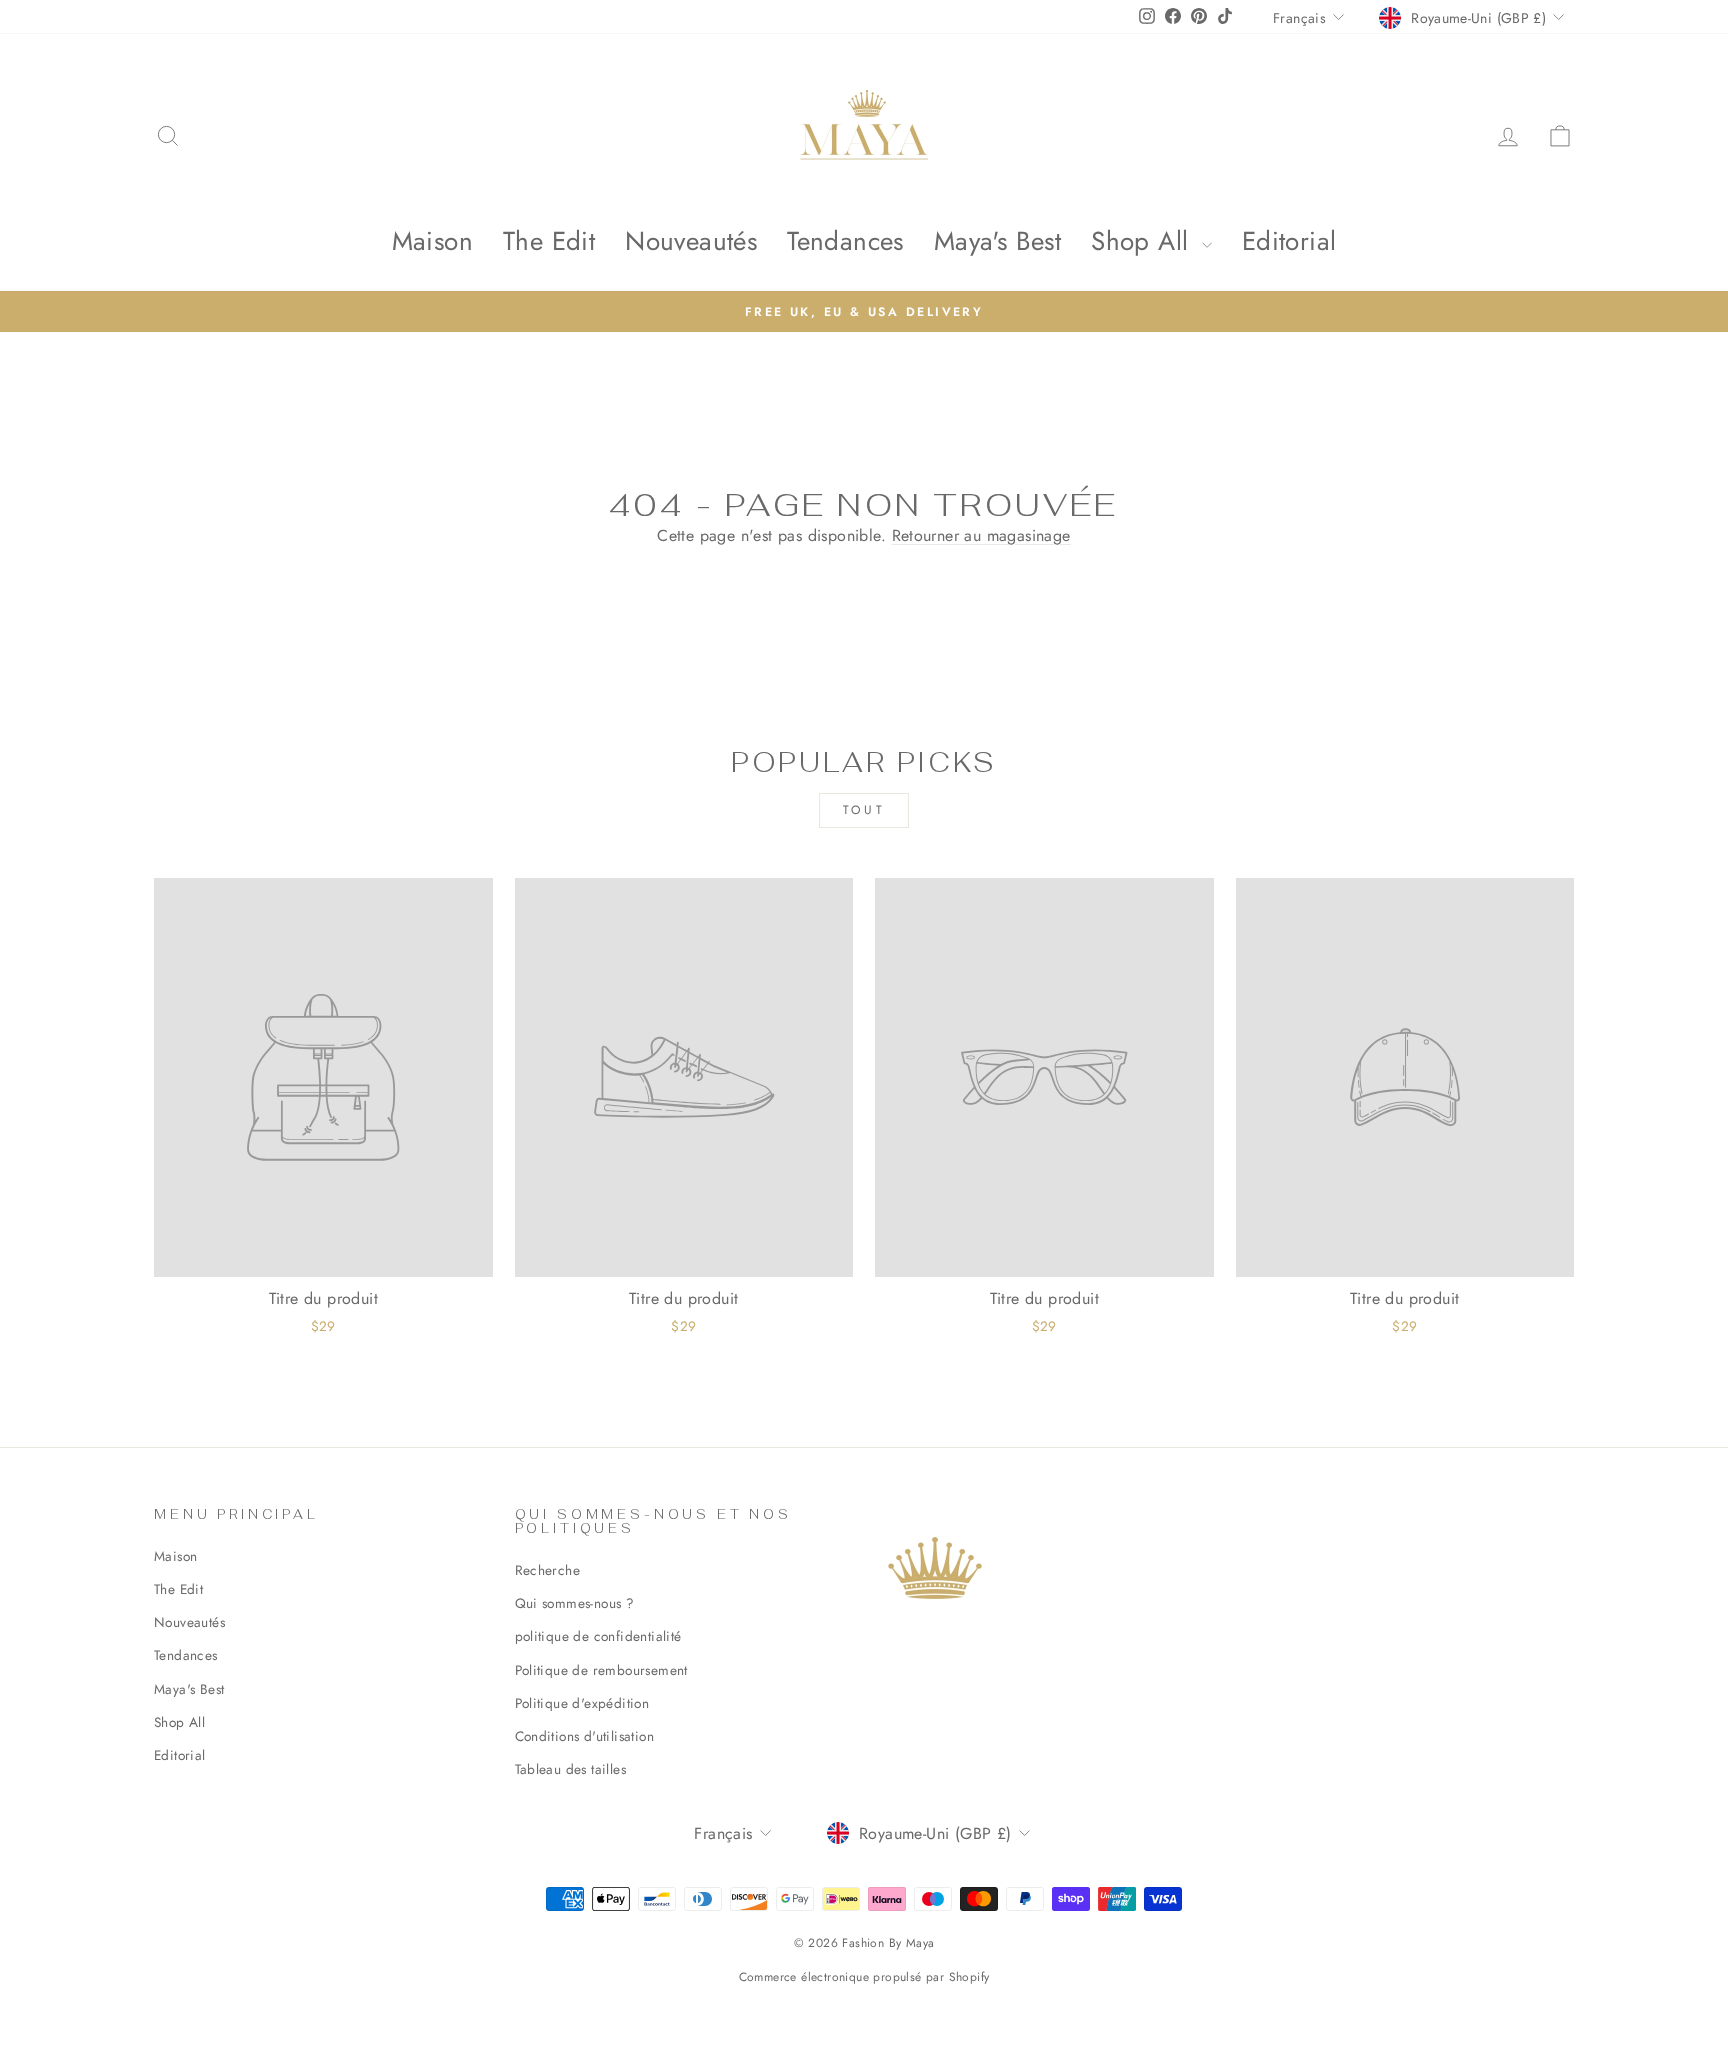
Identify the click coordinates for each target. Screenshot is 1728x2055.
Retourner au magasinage (981, 535)
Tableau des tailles (571, 1769)
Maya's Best (997, 241)
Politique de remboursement (601, 1670)
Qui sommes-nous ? (575, 1603)
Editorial (1289, 241)
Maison (432, 241)
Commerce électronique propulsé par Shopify (864, 1977)
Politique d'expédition (582, 1703)
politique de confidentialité (598, 1636)
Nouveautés (691, 241)
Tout (864, 810)
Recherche (548, 1570)
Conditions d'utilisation (585, 1736)
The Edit (549, 241)
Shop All (1144, 241)
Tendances (845, 241)
